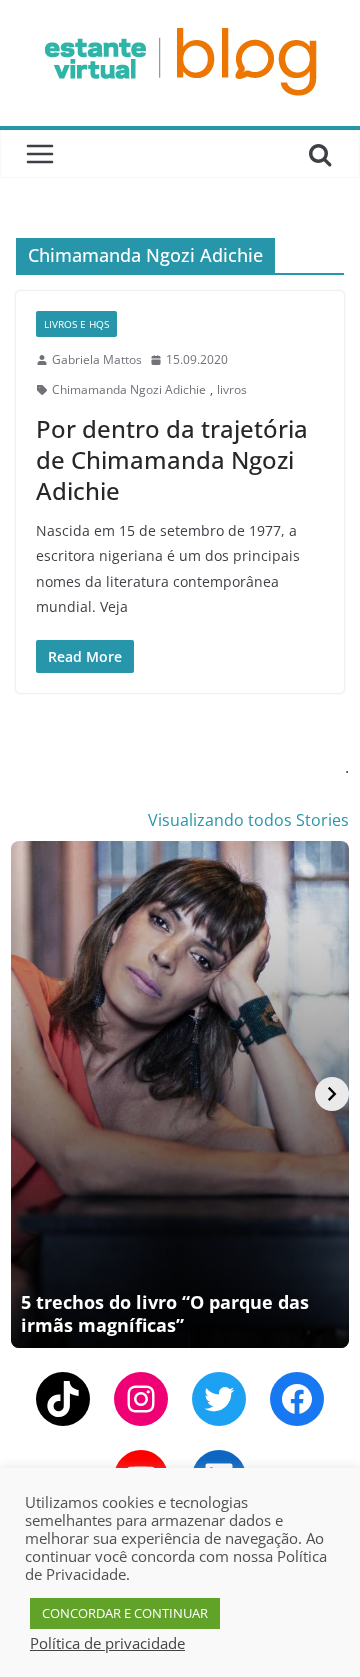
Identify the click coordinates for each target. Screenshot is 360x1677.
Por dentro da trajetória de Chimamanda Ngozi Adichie (172, 459)
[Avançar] (332, 1094)
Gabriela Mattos (97, 359)
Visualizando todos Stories (248, 820)
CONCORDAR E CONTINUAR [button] (125, 1613)
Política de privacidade (107, 1643)
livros (232, 389)
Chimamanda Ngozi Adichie (129, 389)
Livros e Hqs (76, 324)
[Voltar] (28, 1094)
